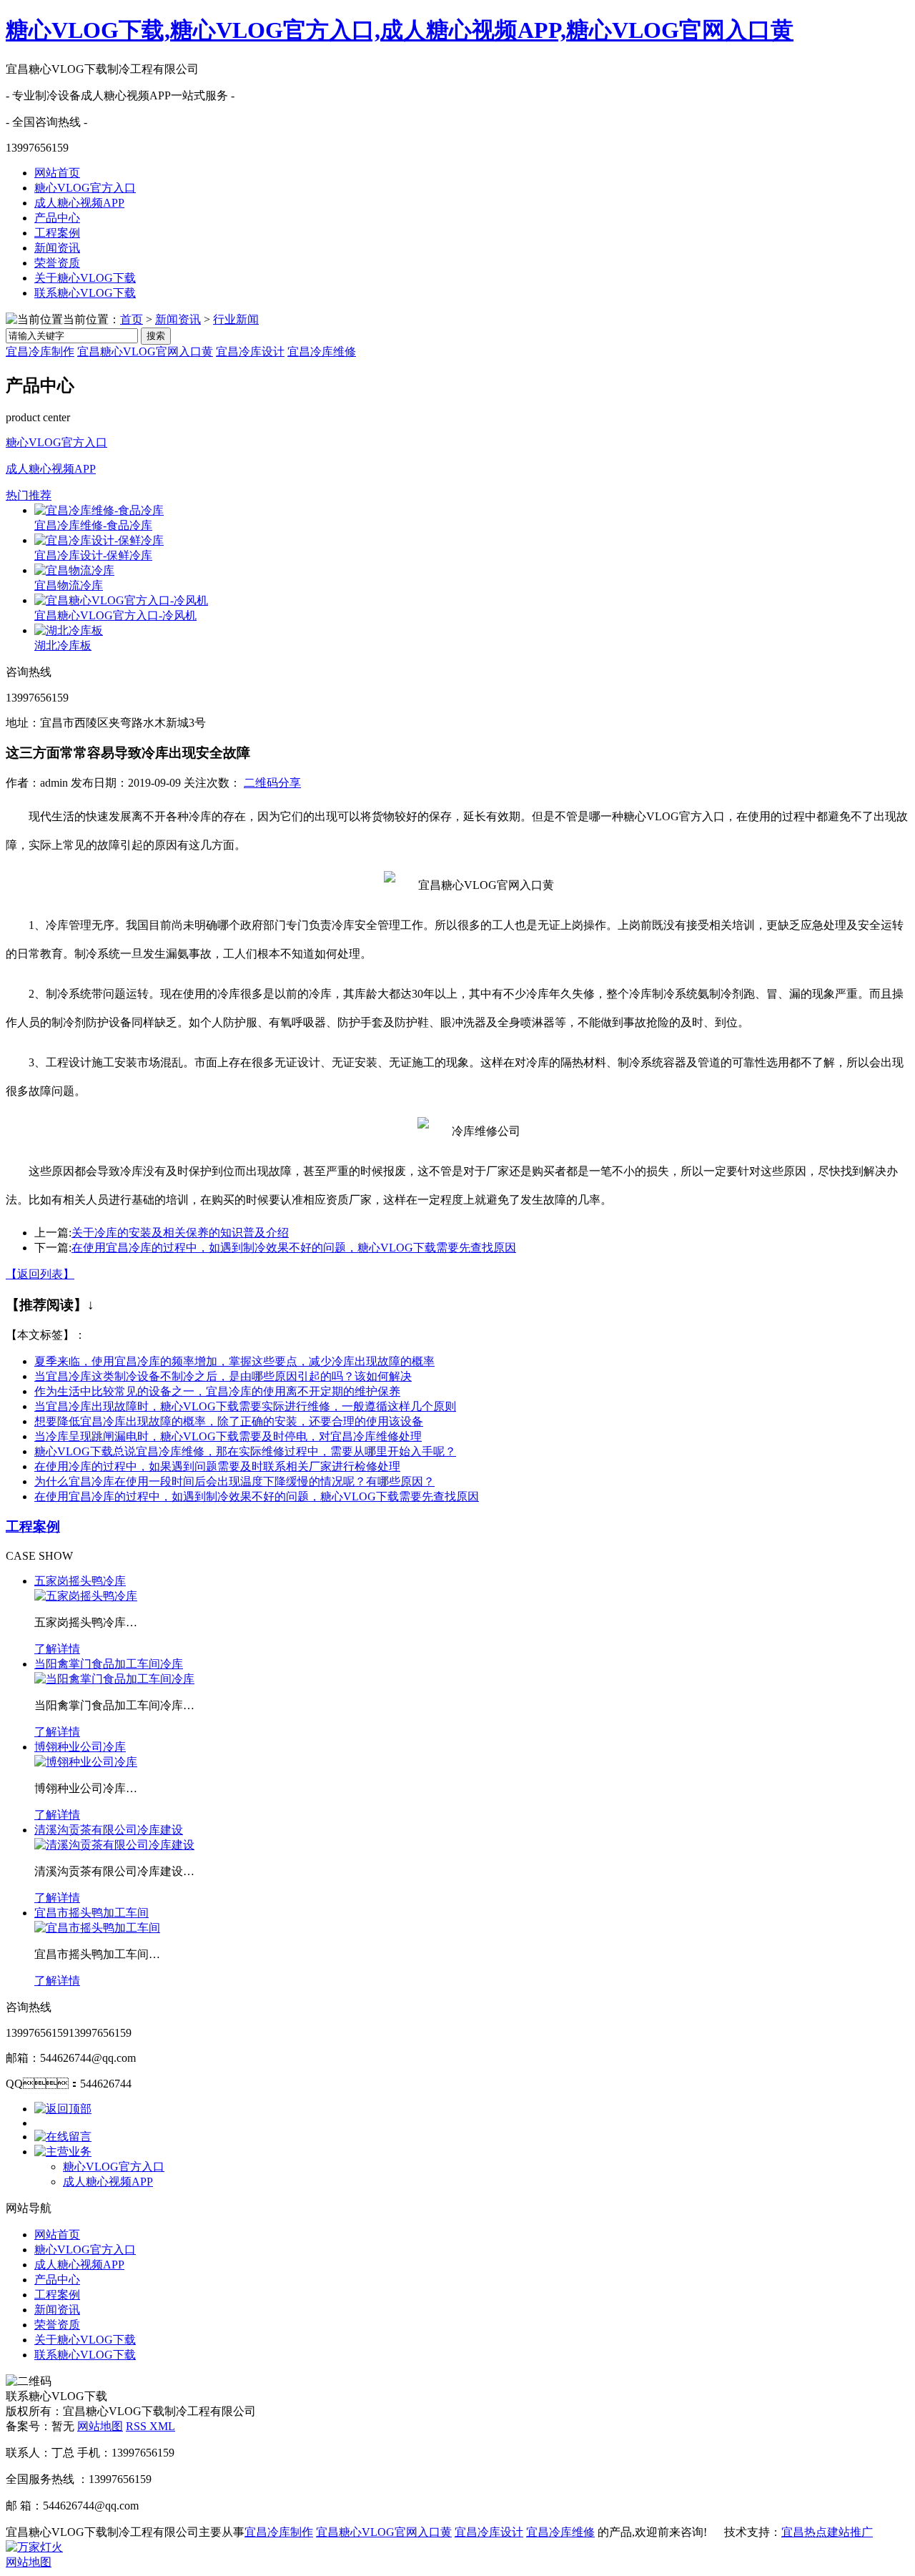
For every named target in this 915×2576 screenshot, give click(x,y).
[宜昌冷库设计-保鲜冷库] (99, 540)
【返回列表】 (40, 1274)
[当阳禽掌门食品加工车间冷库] (114, 1679)
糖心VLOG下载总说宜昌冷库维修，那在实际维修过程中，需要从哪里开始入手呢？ (245, 1451)
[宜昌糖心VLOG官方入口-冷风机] (121, 600)
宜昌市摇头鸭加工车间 (91, 1913)
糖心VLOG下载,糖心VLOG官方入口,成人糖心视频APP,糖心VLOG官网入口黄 (400, 30)
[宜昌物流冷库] (74, 570)
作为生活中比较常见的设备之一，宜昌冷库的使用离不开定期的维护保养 (217, 1391)
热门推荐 (29, 495)
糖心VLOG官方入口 (85, 188)
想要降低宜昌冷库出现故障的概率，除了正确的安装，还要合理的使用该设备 (229, 1421)
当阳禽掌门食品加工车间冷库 (109, 1664)
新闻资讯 (57, 248)
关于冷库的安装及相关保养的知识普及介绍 (180, 1233)
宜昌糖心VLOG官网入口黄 (145, 352)
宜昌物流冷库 (69, 585)
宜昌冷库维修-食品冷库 (93, 525)
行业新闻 (236, 319)
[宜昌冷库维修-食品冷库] (99, 510)
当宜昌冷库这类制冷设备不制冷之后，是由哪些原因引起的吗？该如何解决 (223, 1376)
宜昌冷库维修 (322, 352)
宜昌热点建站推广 (827, 2532)
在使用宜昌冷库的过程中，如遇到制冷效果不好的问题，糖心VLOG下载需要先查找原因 (294, 1248)
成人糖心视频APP (79, 203)
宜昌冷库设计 (250, 352)
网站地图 (100, 2426)
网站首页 (57, 173)
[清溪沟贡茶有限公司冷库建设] (114, 1845)
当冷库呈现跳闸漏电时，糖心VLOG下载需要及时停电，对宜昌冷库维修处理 (228, 1436)
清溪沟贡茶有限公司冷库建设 (109, 1830)
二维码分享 (272, 783)
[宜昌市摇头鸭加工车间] (97, 1928)
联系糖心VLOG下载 (85, 293)
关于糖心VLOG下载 (85, 278)
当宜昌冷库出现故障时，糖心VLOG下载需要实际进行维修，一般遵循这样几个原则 (245, 1406)
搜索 (156, 336)
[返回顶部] (63, 2109)
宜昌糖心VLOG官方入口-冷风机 (115, 615)
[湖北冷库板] (69, 630)
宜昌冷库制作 (40, 352)
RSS (138, 2426)
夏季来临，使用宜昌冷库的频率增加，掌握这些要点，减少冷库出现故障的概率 (234, 1361)
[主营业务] (63, 2152)
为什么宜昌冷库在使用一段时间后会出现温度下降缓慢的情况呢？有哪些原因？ (234, 1481)
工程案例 (57, 233)
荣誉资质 (57, 263)
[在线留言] (63, 2137)
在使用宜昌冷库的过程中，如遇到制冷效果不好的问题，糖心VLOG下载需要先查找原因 (257, 1496)
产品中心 (57, 218)
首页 (132, 319)
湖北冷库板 (63, 645)
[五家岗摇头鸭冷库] (86, 1596)
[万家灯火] (34, 2547)
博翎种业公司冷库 (80, 1747)
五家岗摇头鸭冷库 (80, 1581)
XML (162, 2426)
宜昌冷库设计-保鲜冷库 (93, 555)
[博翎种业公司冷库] (86, 1762)
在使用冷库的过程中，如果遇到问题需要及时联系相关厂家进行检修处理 (217, 1466)
